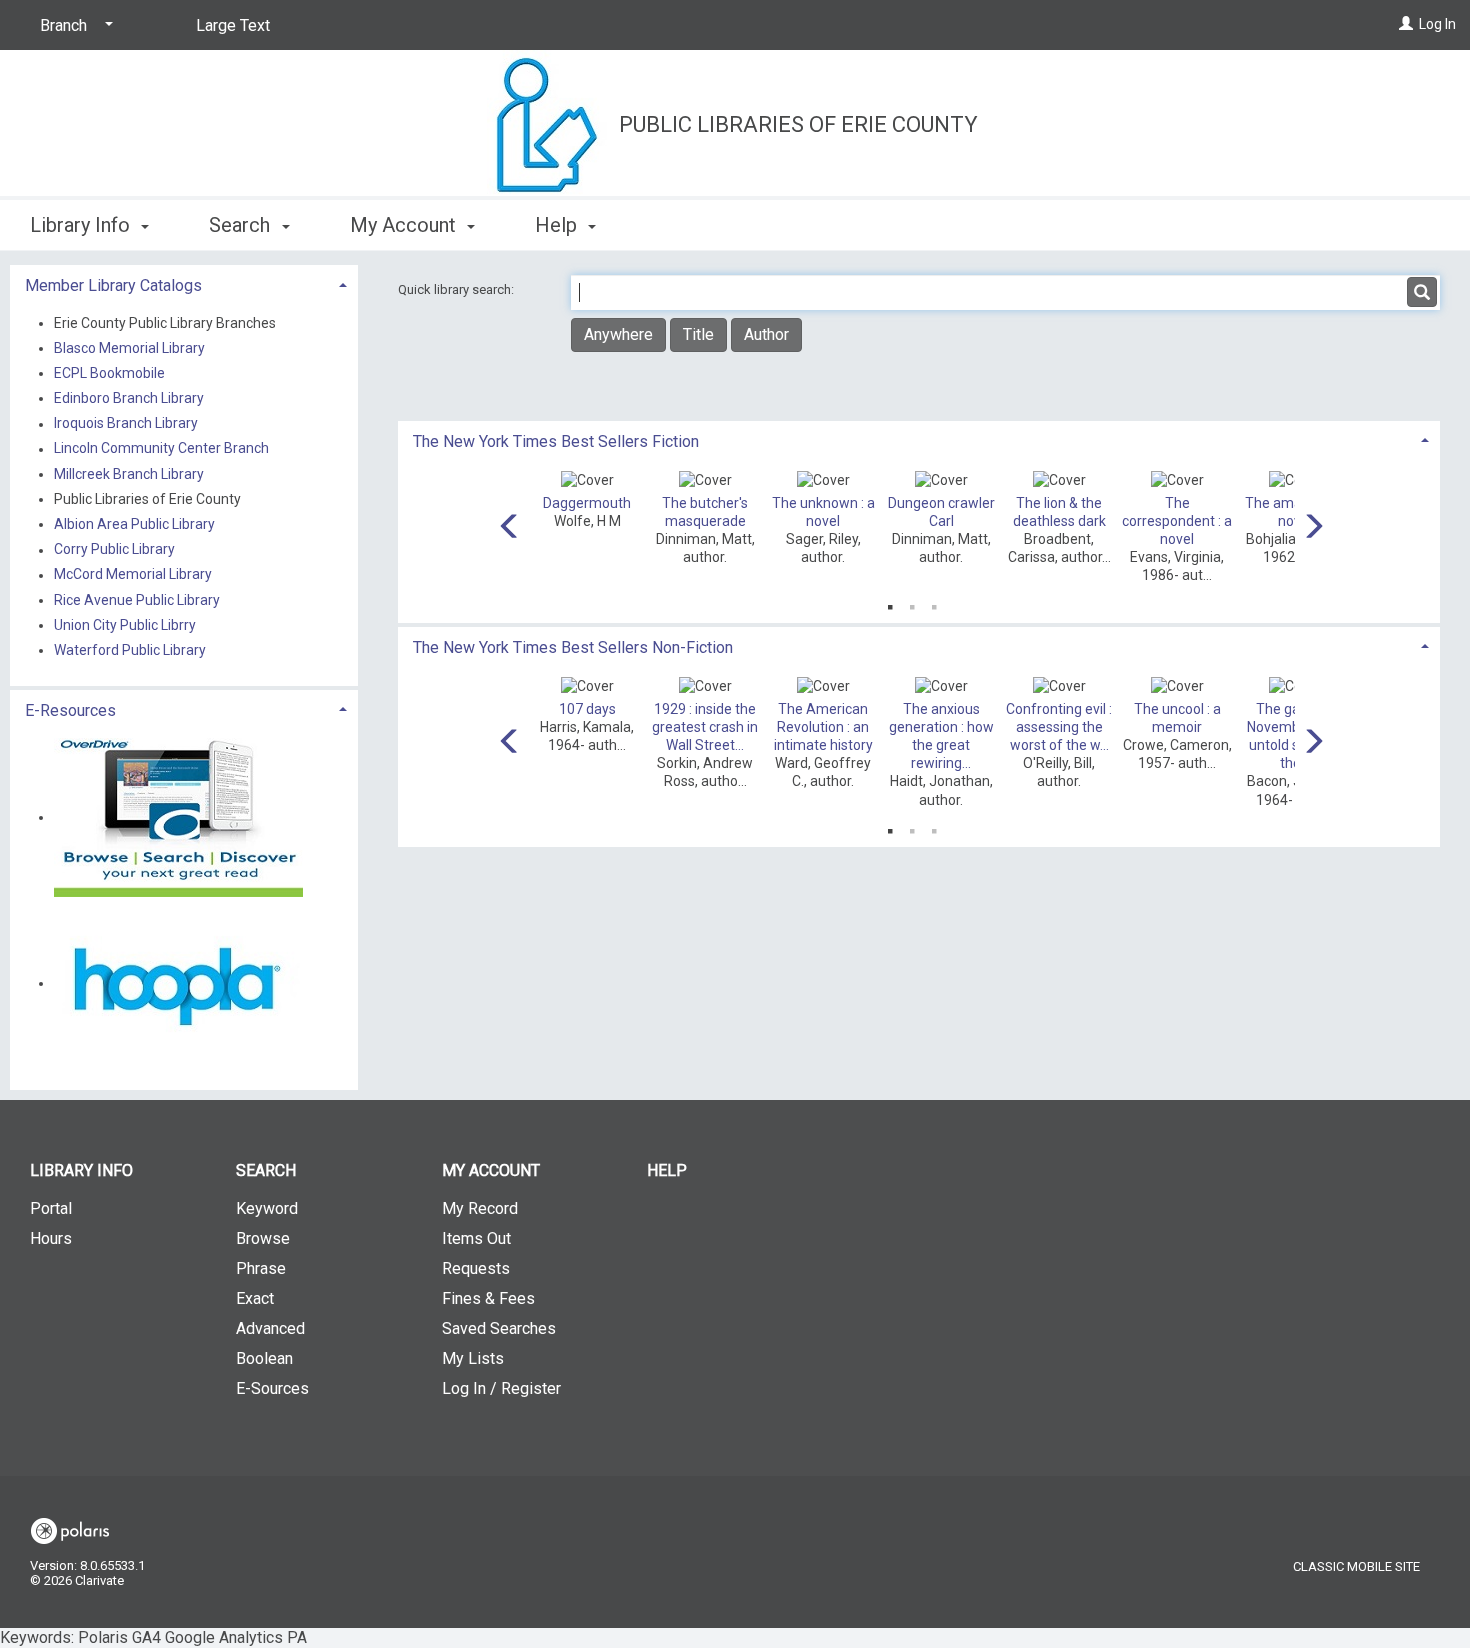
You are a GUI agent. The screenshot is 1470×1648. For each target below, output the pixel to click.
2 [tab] (912, 603)
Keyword (267, 1208)
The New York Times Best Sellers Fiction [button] (556, 441)
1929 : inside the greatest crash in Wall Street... (705, 727)
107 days (587, 709)
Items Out (476, 1238)
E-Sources (272, 1388)
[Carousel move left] (510, 528)
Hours (51, 1238)
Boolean (264, 1358)
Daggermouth (587, 503)
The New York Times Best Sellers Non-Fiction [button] (573, 647)
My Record (480, 1208)
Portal (51, 1208)
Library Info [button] (82, 225)
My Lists (473, 1358)
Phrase (261, 1268)
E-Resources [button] (70, 710)
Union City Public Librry (125, 625)
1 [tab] (890, 603)
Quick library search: (457, 289)
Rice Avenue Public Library (137, 600)
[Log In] (1406, 24)
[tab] (919, 439)
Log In (1437, 24)
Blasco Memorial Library (129, 348)
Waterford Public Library (130, 650)
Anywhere (618, 334)
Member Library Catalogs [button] (113, 285)
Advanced (270, 1328)
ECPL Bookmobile (109, 373)
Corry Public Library (114, 550)
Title (698, 334)
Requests (476, 1268)
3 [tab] (934, 603)
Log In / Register (501, 1388)
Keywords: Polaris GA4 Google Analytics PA (735, 823)
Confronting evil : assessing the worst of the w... (1059, 727)
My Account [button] (405, 225)
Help (667, 1170)
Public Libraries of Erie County (798, 124)
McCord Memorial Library (133, 575)
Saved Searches (499, 1328)
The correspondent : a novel (1177, 521)
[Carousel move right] (1313, 528)
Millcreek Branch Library (129, 474)
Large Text (233, 25)
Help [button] (558, 225)
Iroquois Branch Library (126, 424)
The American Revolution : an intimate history (823, 727)
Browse (263, 1238)
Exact (255, 1298)
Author (766, 334)
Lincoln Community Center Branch (161, 449)
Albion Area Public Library (134, 524)
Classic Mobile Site (1356, 1566)
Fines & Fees (488, 1298)
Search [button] (242, 225)
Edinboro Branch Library (129, 398)
